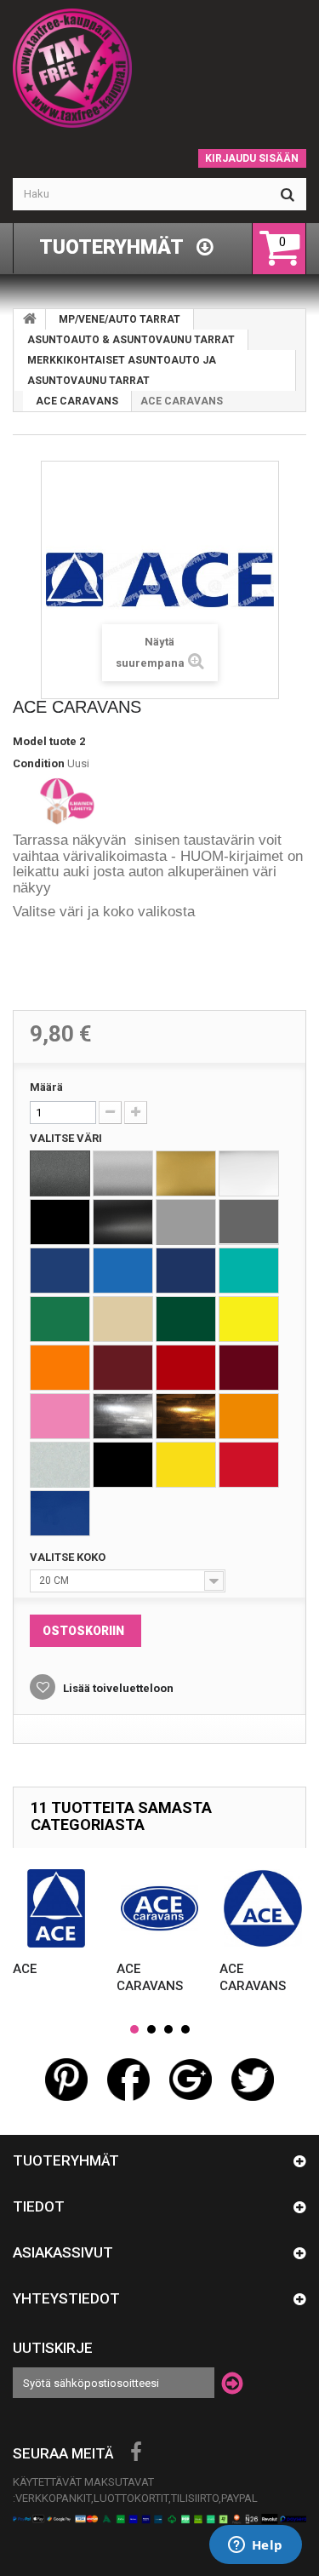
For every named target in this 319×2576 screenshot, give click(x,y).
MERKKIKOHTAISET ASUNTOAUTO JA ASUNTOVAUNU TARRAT (122, 370)
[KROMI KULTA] (186, 1416)
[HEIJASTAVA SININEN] (60, 1513)
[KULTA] (186, 1173)
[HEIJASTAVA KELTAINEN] (186, 1465)
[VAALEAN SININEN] (123, 1271)
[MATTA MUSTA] (123, 1222)
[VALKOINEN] (249, 1173)
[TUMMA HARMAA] (249, 1222)
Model (30, 741)
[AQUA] (249, 1271)
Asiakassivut (63, 2252)
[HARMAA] (186, 1222)
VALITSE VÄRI (67, 1138)
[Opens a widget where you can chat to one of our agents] (255, 2546)
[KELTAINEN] (249, 1319)
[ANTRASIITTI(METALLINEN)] (60, 1173)
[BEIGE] (123, 1319)
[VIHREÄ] (60, 1319)
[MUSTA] (60, 1222)
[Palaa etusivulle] (30, 319)
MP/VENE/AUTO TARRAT (120, 319)
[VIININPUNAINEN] (123, 1368)
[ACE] (56, 1908)
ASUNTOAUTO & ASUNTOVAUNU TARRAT (131, 340)
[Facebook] (136, 2453)
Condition (39, 763)
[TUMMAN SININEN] (186, 1271)
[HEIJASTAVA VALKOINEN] (60, 1465)
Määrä (46, 1087)
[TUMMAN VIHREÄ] (186, 1319)
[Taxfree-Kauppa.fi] (159, 68)
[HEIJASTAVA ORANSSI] (249, 1416)
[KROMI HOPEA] (123, 1416)
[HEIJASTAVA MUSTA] (123, 1465)
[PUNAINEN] (186, 1368)
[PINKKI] (60, 1416)
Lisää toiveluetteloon (117, 1688)
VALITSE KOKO (69, 1557)
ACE (25, 1969)
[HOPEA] (123, 1173)
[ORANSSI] (60, 1368)
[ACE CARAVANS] (160, 1908)
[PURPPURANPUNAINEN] (249, 1368)
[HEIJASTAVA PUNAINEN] (249, 1465)
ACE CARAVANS (77, 401)
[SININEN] (60, 1271)
